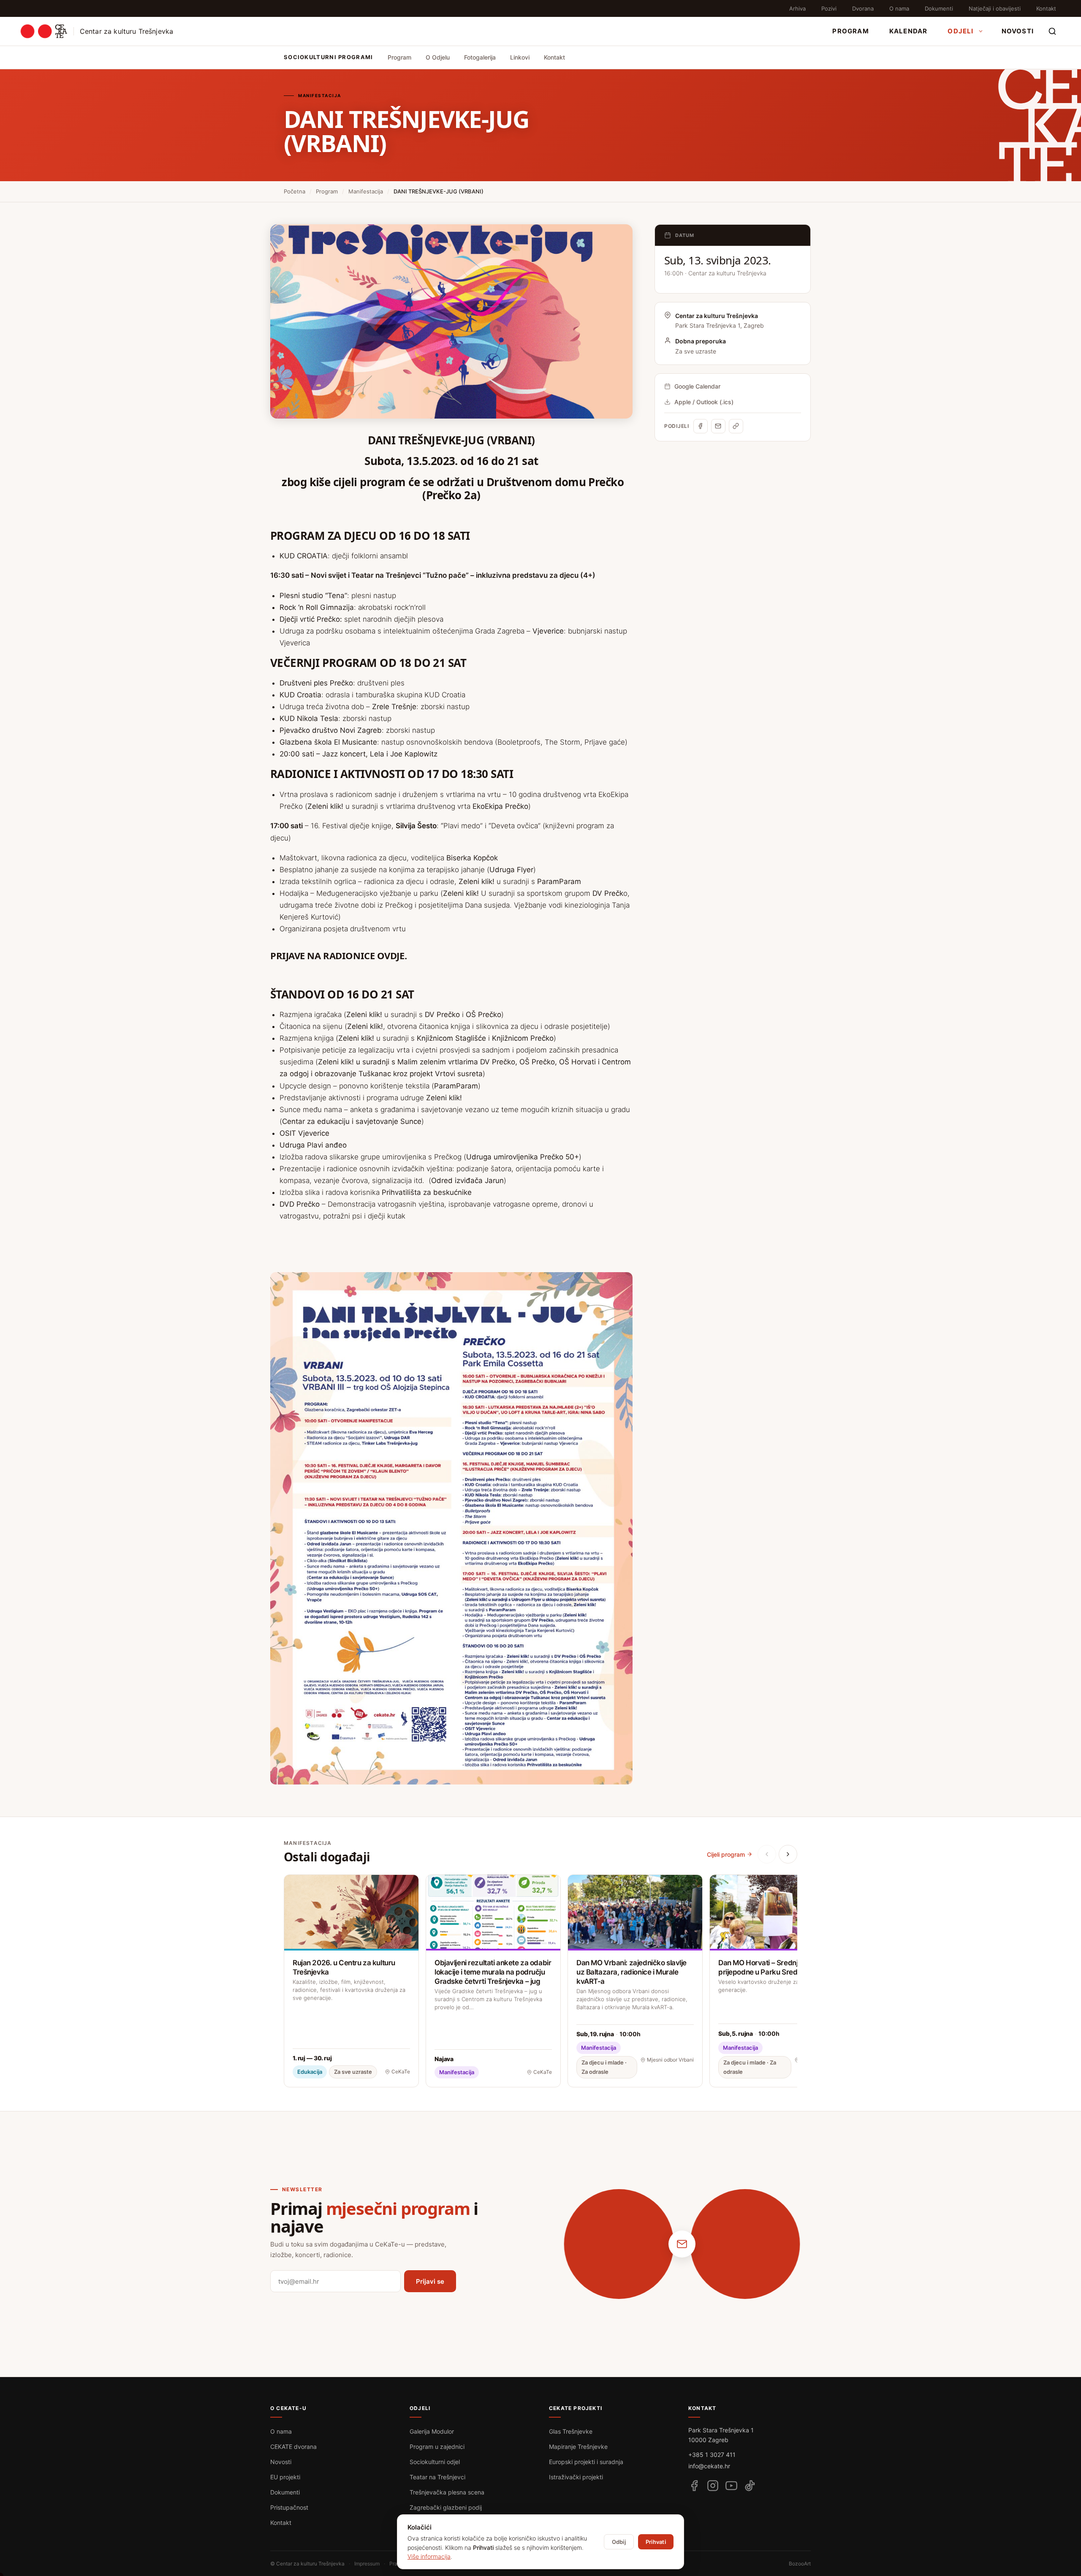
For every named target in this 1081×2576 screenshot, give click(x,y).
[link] (329, 575)
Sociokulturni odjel (435, 2462)
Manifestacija (366, 191)
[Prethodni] (767, 1854)
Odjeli (960, 31)
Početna (295, 191)
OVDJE (391, 955)
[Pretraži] (1052, 31)
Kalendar (909, 31)
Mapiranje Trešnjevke (578, 2447)
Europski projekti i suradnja (586, 2462)
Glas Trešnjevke (571, 2431)
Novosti (1018, 31)
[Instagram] (713, 2486)
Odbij (619, 2542)
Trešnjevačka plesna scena (447, 2492)
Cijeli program (726, 1854)
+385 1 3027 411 (712, 2455)
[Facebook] (701, 426)
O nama (899, 8)
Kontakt (1046, 8)
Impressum (367, 2564)
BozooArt (800, 2564)
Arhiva (797, 8)
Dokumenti (939, 8)
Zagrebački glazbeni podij (446, 2507)
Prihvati (656, 2542)
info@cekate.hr (709, 2466)
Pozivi (829, 8)
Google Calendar (697, 386)
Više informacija (429, 2556)
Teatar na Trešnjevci (437, 2477)
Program (850, 31)
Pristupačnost (289, 2507)
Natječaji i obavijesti (995, 8)
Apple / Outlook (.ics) (704, 402)
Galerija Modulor (432, 2431)
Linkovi (520, 57)
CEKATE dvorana (293, 2447)
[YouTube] (731, 2486)
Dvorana (863, 8)
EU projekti (285, 2477)
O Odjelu (438, 57)
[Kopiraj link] (736, 426)
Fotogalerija (480, 57)
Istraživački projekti (576, 2477)
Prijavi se (430, 2281)
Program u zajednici (437, 2447)
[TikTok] (750, 2486)
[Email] (718, 426)
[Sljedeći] (788, 1854)
